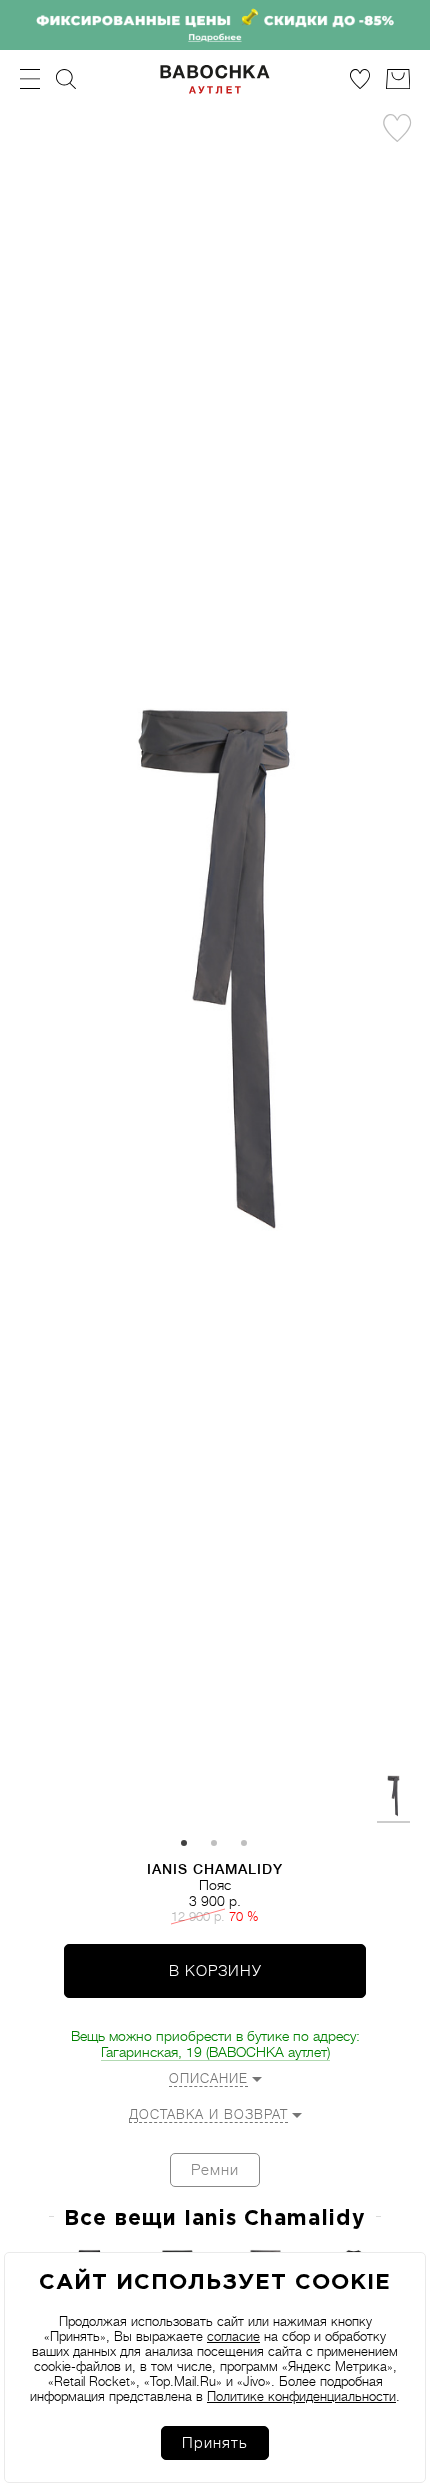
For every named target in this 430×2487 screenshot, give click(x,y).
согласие (233, 2336)
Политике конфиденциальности (301, 2396)
